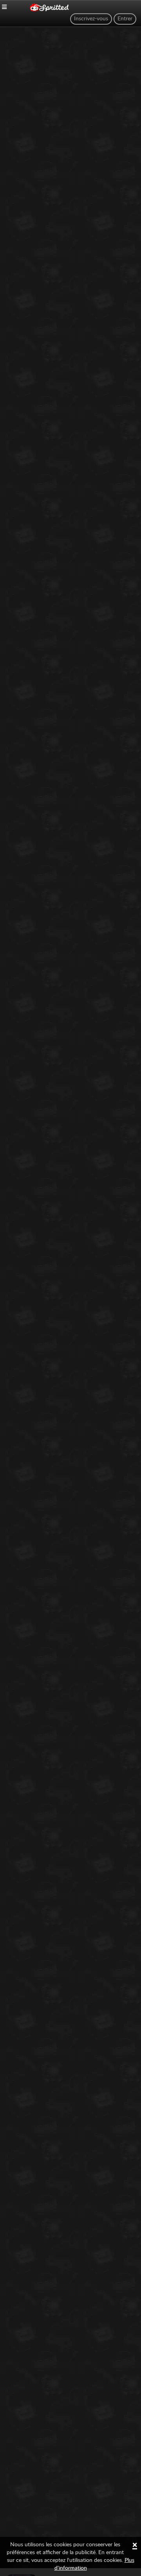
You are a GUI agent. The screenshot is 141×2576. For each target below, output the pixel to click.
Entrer (125, 19)
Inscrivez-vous (91, 19)
